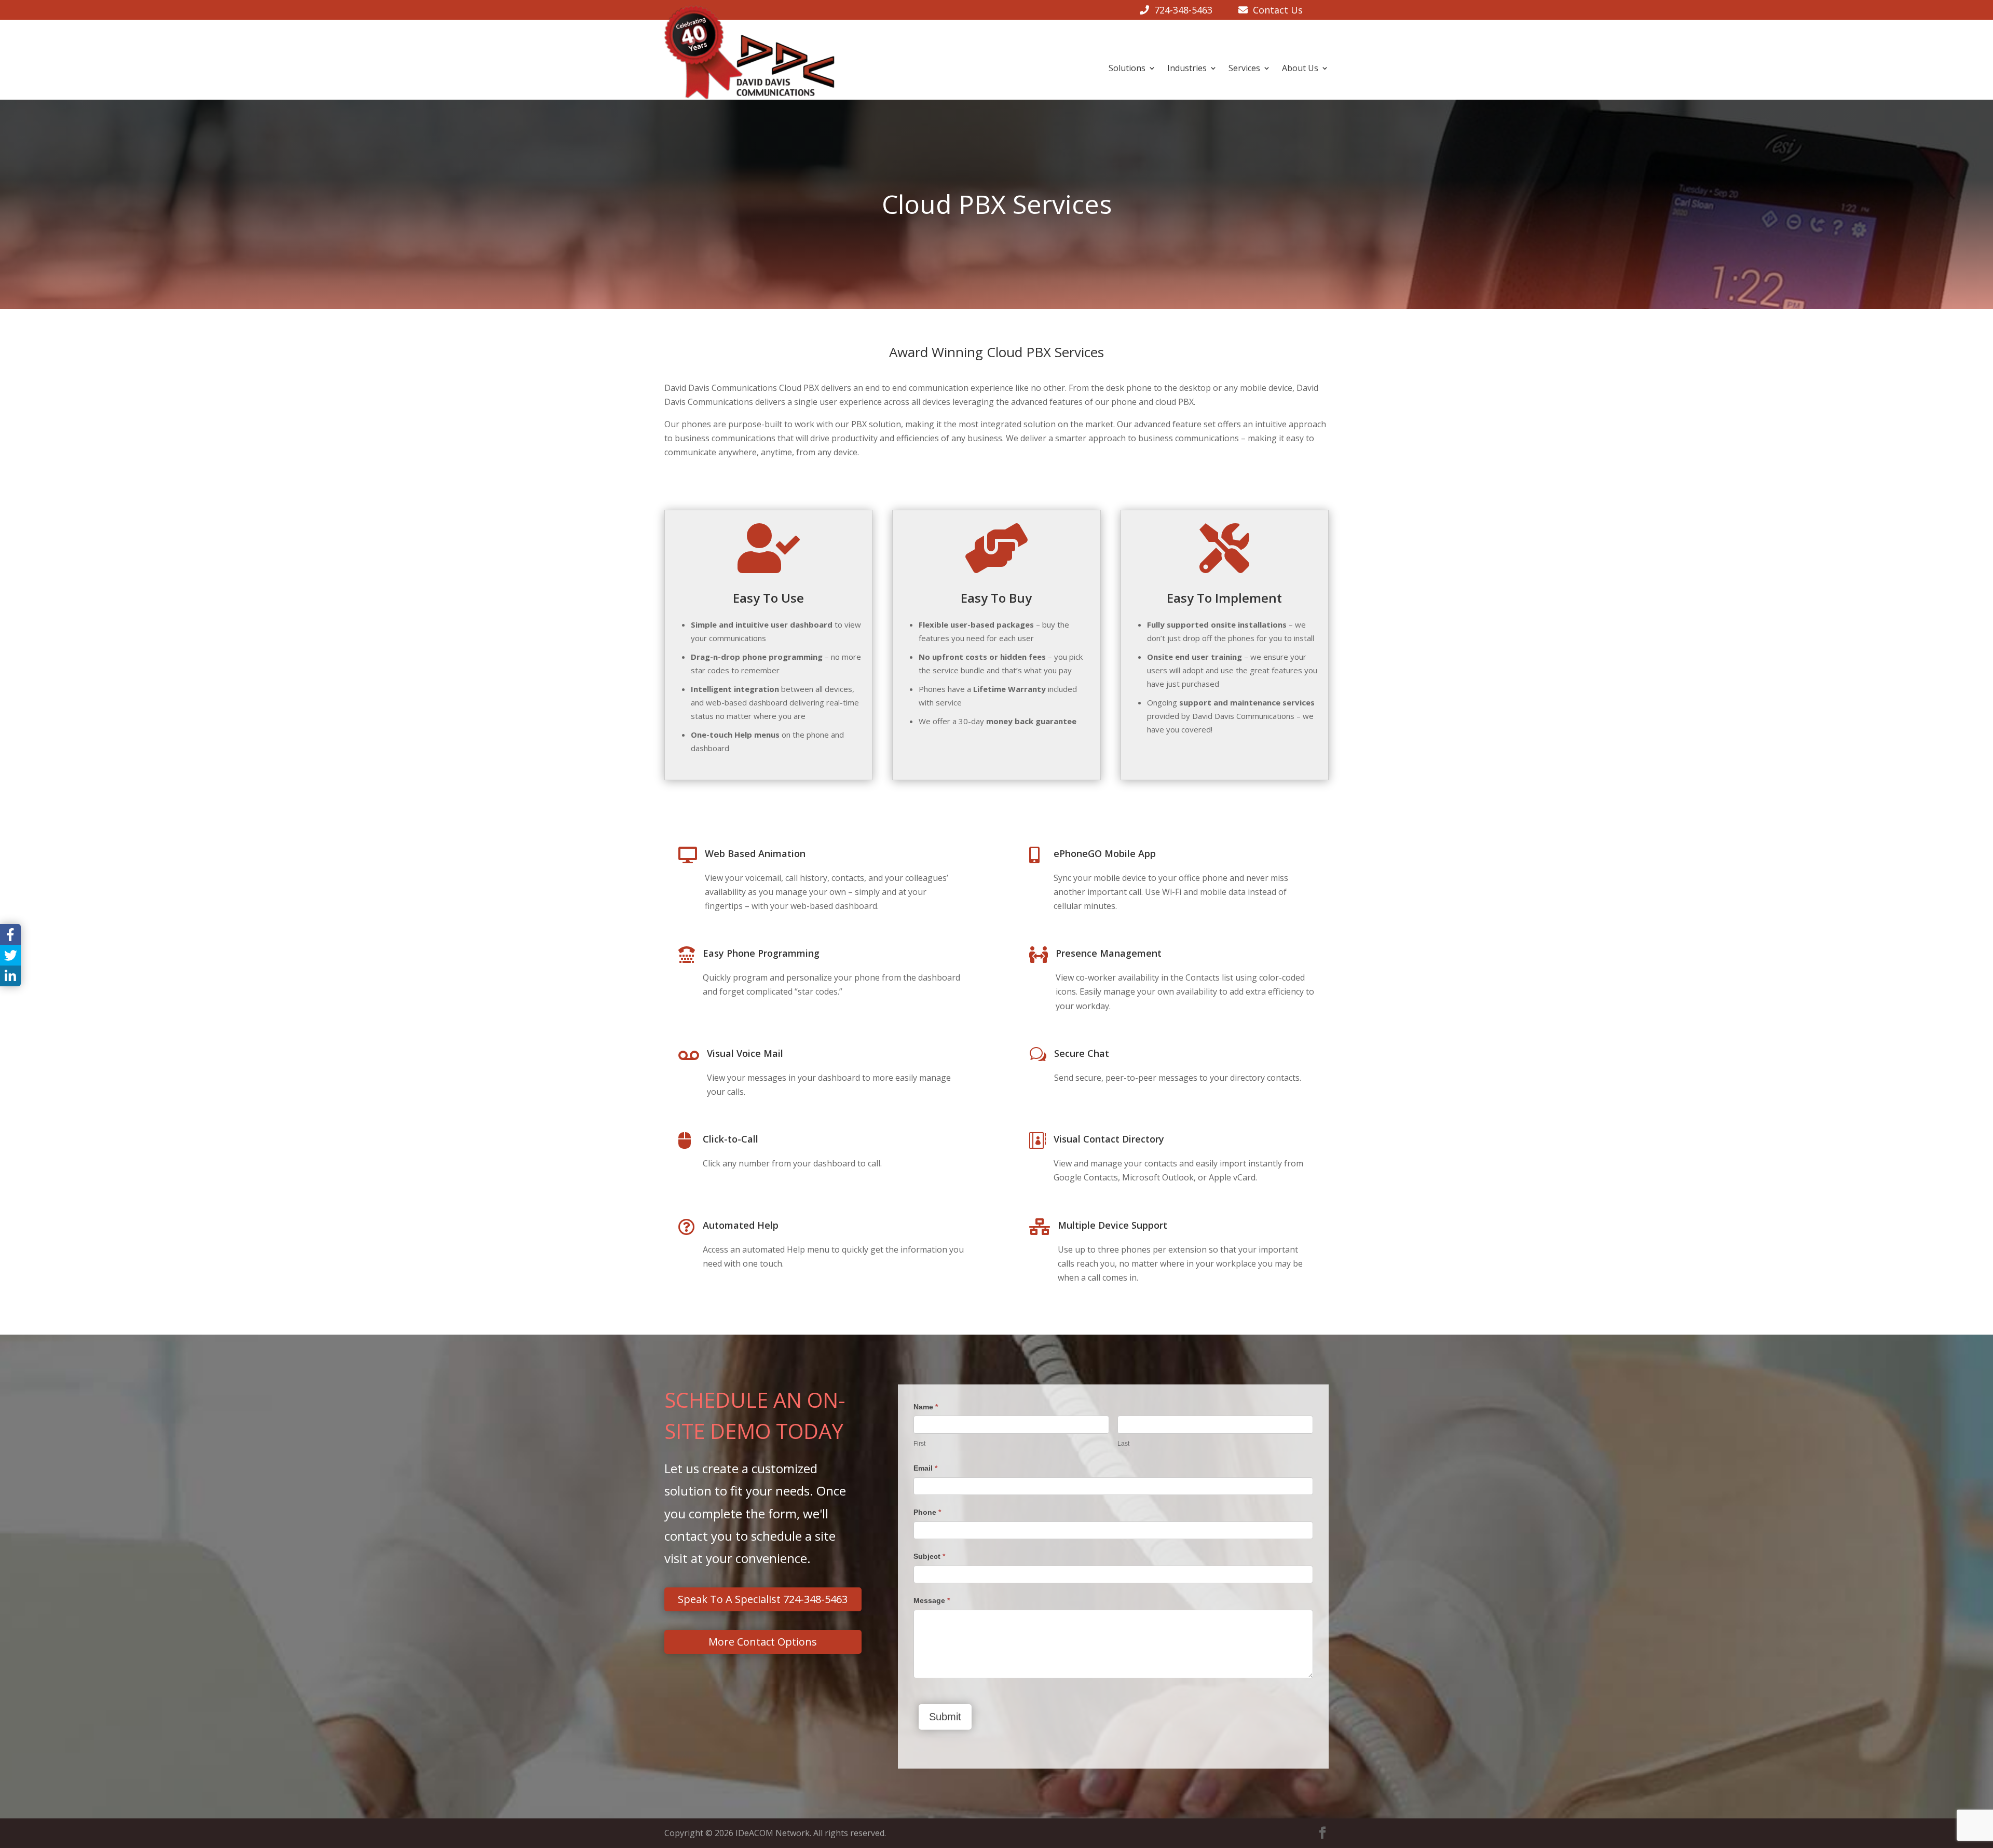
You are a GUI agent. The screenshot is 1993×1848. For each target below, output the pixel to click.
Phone (927, 1512)
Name (926, 1407)
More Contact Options (763, 1642)
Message (932, 1600)
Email (925, 1468)
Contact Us (1275, 10)
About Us (1300, 68)
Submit (945, 1717)
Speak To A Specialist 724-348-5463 (763, 1599)
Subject (929, 1556)
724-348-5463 (1183, 10)
